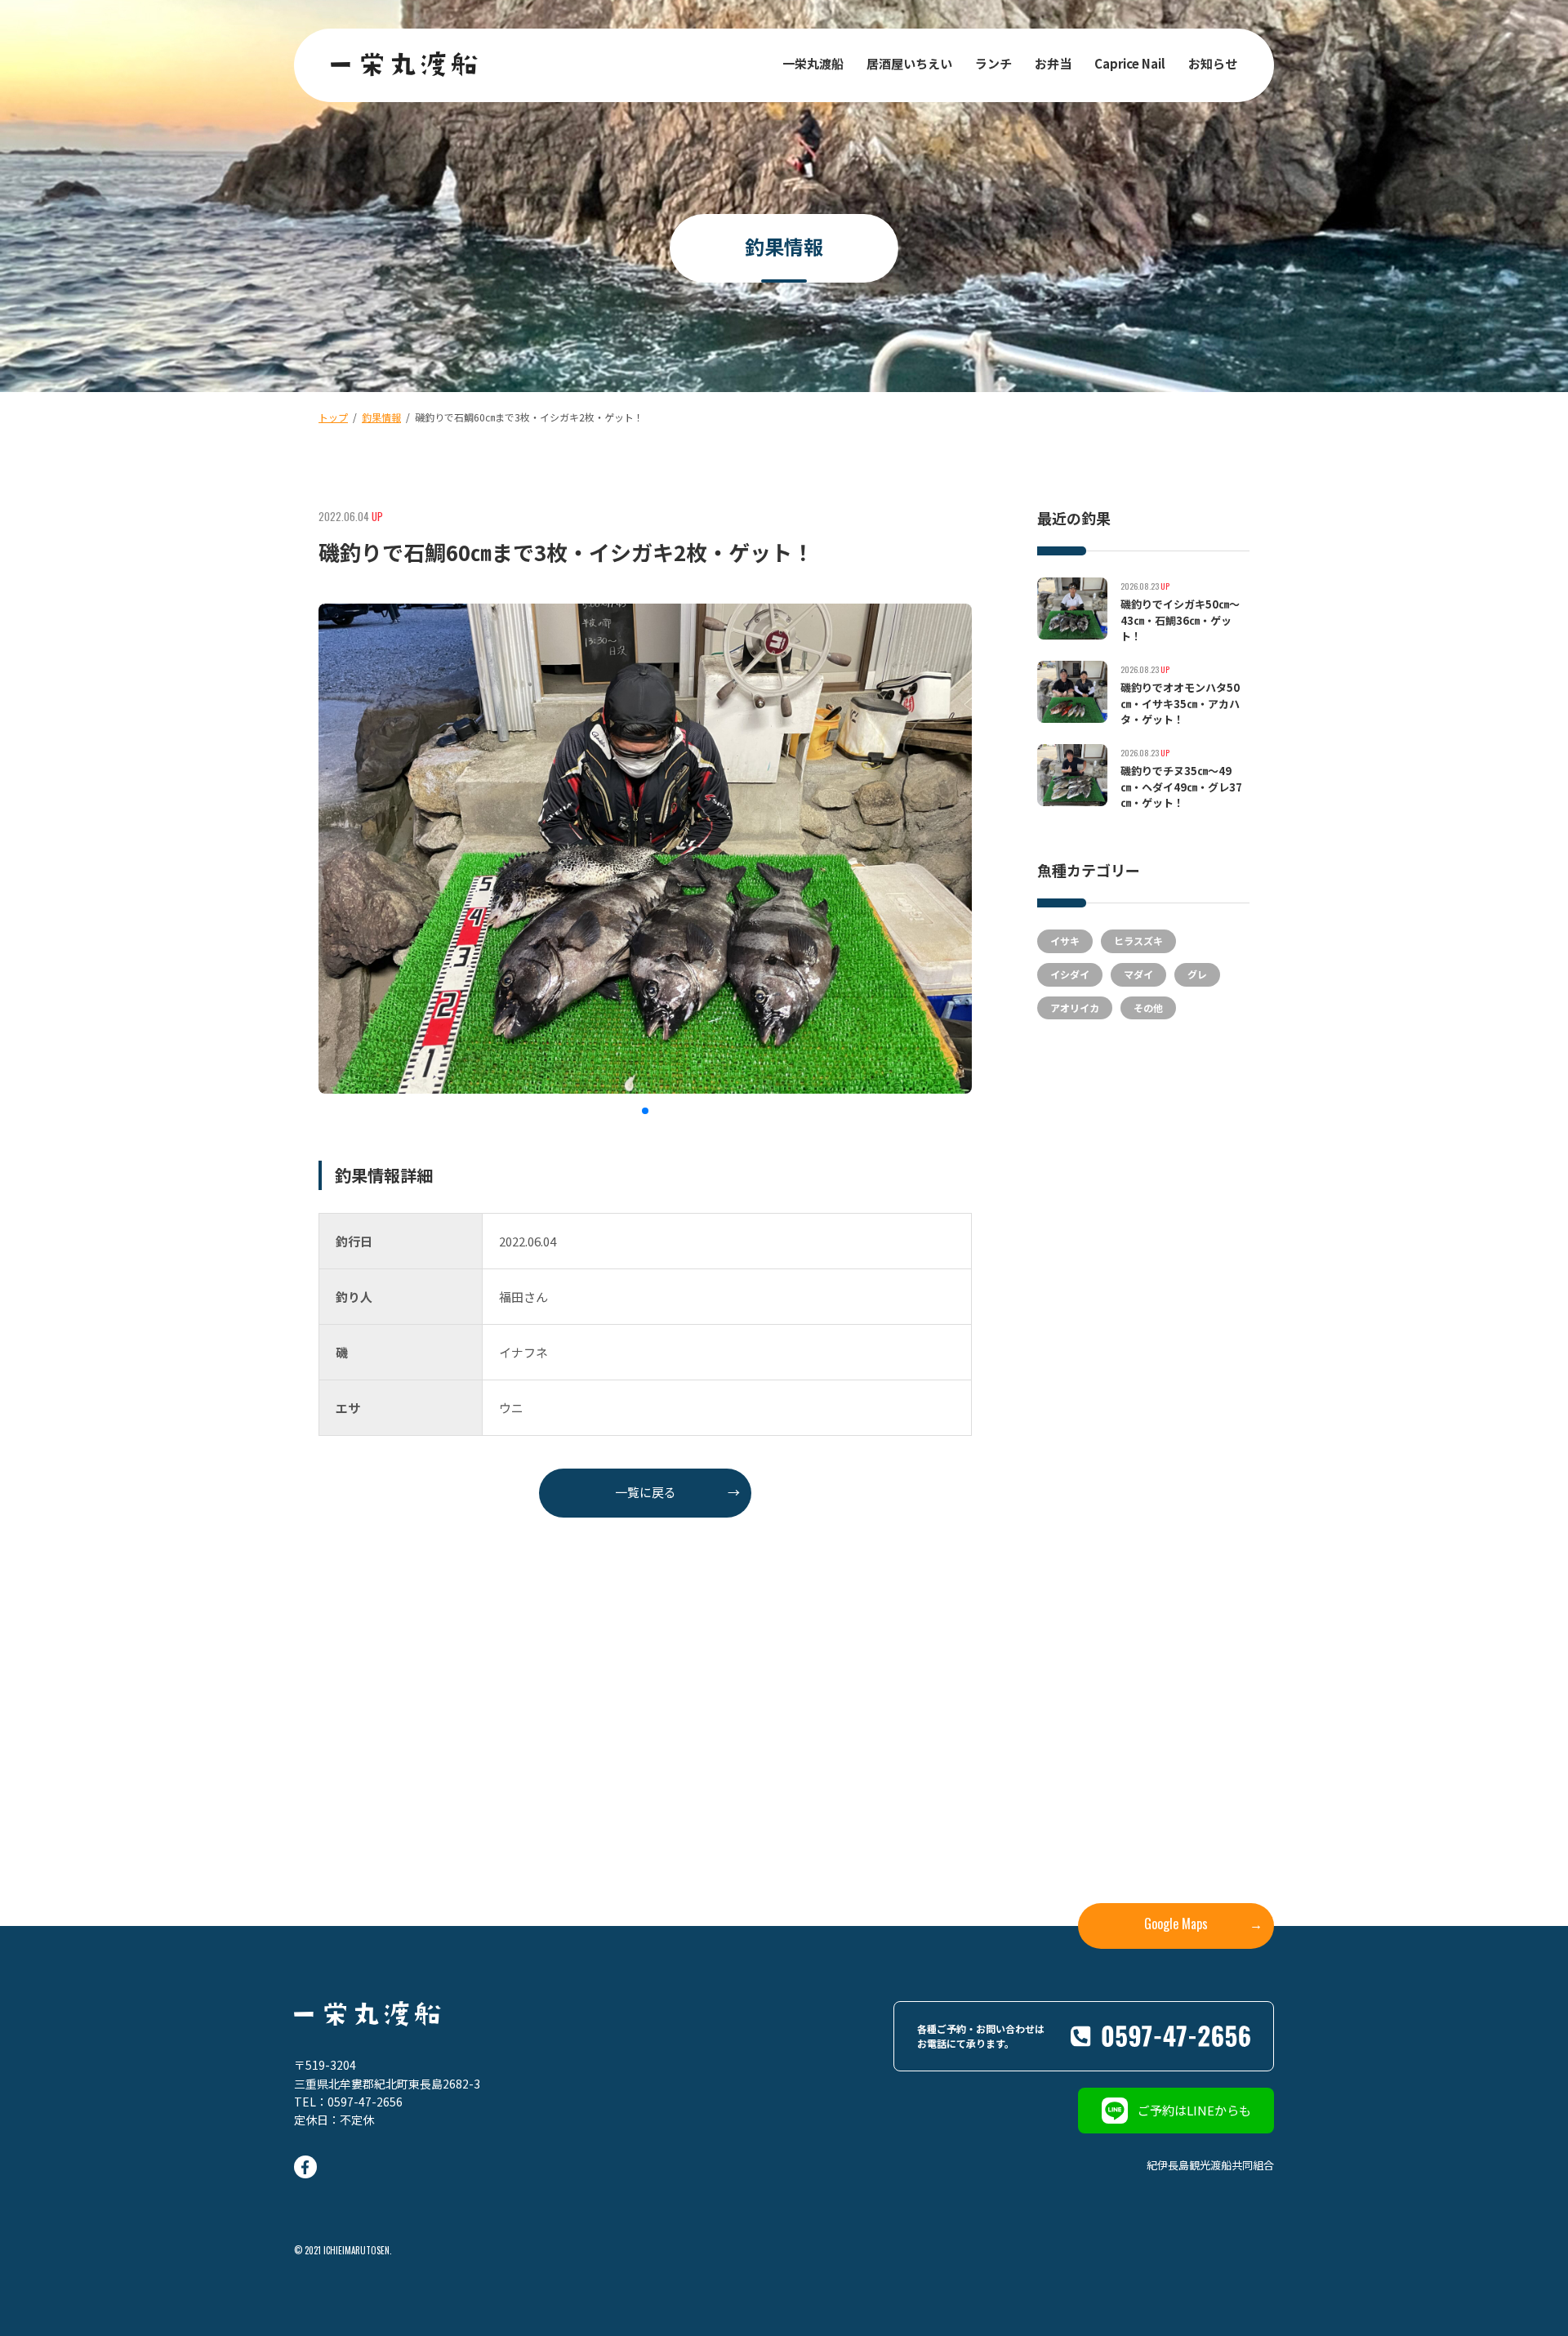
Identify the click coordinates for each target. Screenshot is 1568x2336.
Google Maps (1203, 1924)
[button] (645, 1111)
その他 (1148, 1008)
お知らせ (1213, 63)
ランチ (993, 63)
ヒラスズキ (1138, 941)
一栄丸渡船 (813, 63)
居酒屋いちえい (909, 63)
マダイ (1138, 974)
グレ (1197, 974)
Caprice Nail (1130, 63)
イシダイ (1070, 974)
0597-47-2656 (365, 2102)
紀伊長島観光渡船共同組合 (1210, 2165)
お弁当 (1053, 63)
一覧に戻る (678, 1492)
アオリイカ (1075, 1008)
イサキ (1065, 941)
